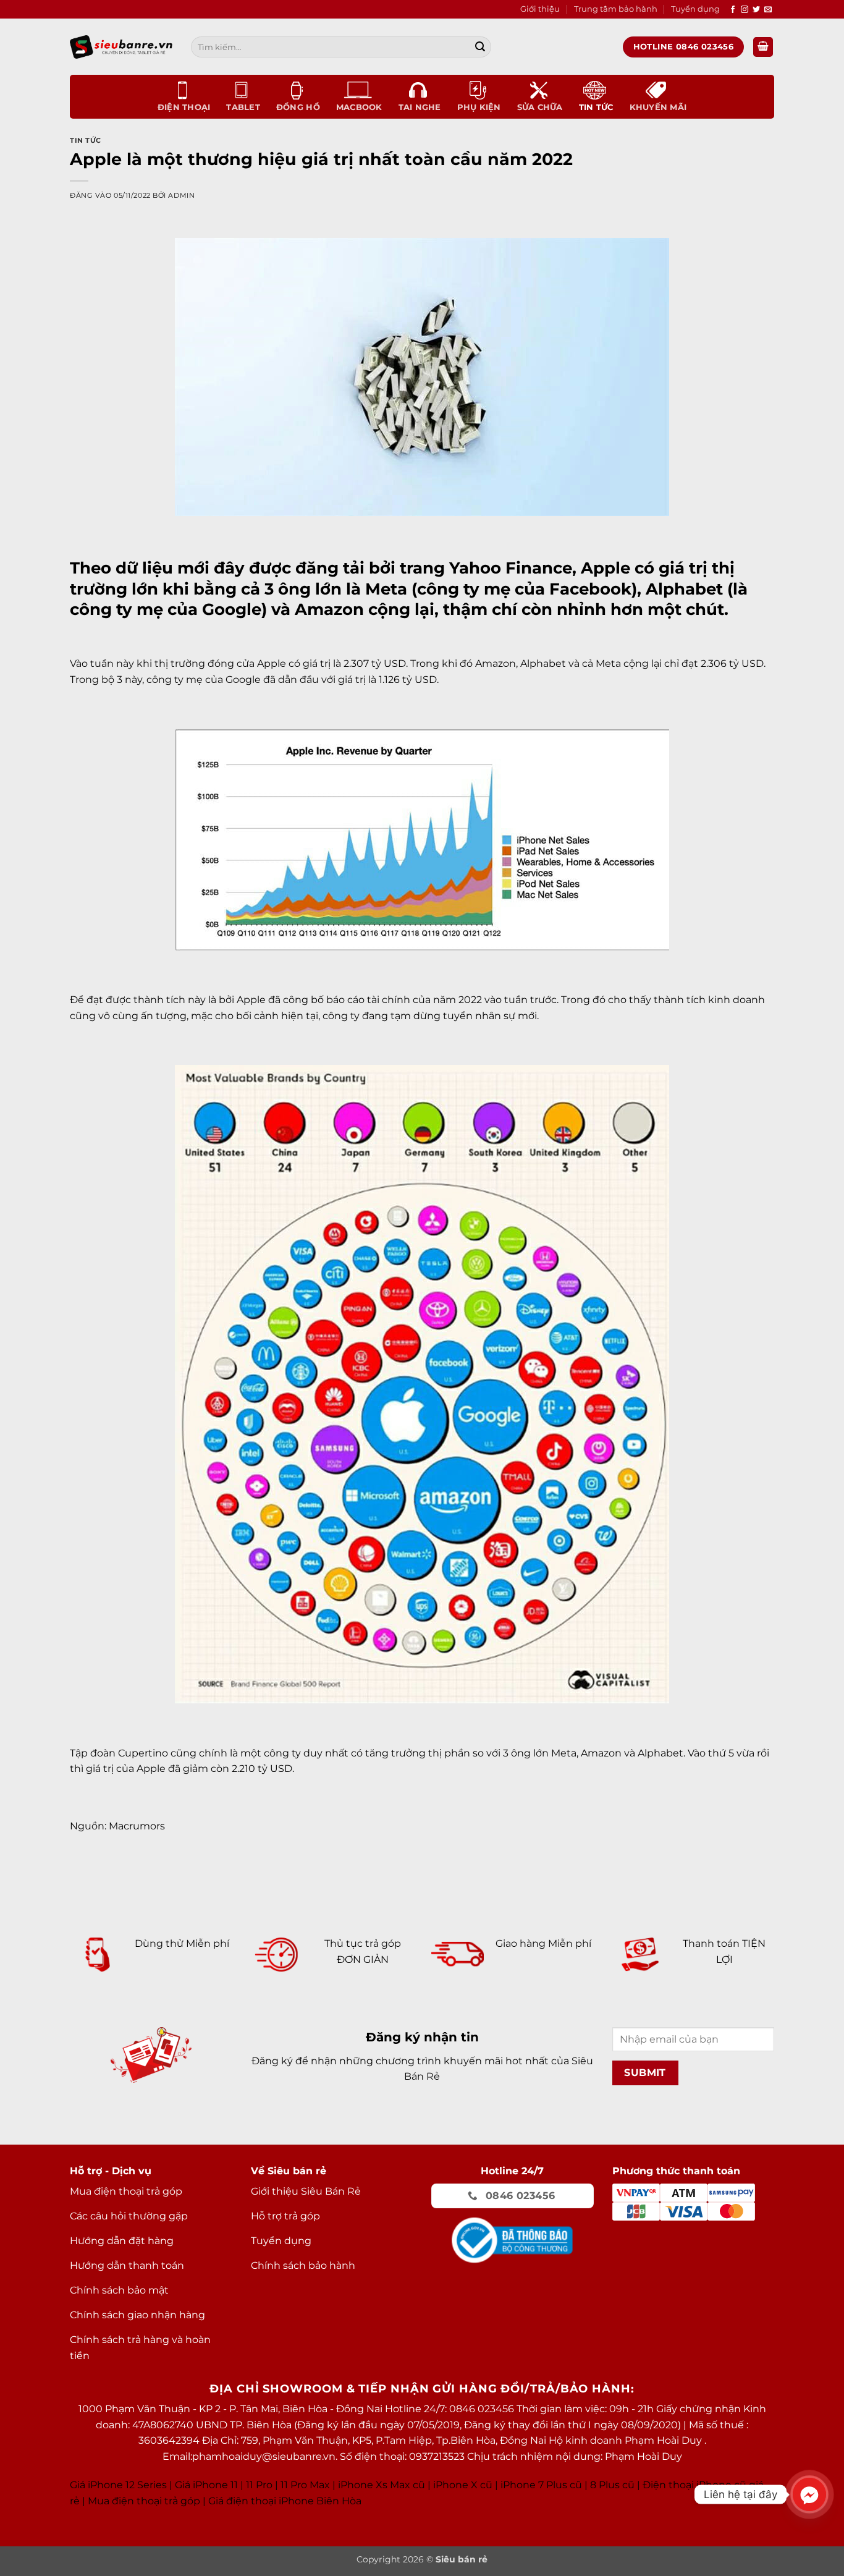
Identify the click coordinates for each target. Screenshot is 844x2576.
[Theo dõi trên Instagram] (745, 10)
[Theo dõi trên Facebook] (733, 10)
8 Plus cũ (612, 2485)
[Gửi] (480, 47)
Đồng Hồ (298, 107)
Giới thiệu (540, 9)
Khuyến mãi (658, 107)
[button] (763, 47)
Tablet (243, 107)
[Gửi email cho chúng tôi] (768, 10)
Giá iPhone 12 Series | (121, 2485)
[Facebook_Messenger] (809, 2494)
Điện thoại (184, 107)
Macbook (359, 107)
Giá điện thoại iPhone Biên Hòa (285, 2501)
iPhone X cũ (463, 2485)
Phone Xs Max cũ (383, 2485)
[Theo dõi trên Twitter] (756, 10)
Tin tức (596, 107)
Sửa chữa (540, 107)
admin (181, 195)
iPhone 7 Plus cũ (541, 2485)
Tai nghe (420, 107)
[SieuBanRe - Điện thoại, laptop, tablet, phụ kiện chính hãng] (121, 47)
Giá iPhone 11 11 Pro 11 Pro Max (252, 2485)
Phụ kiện (479, 107)
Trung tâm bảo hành (616, 9)
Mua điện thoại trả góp (144, 2501)
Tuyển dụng (695, 9)
